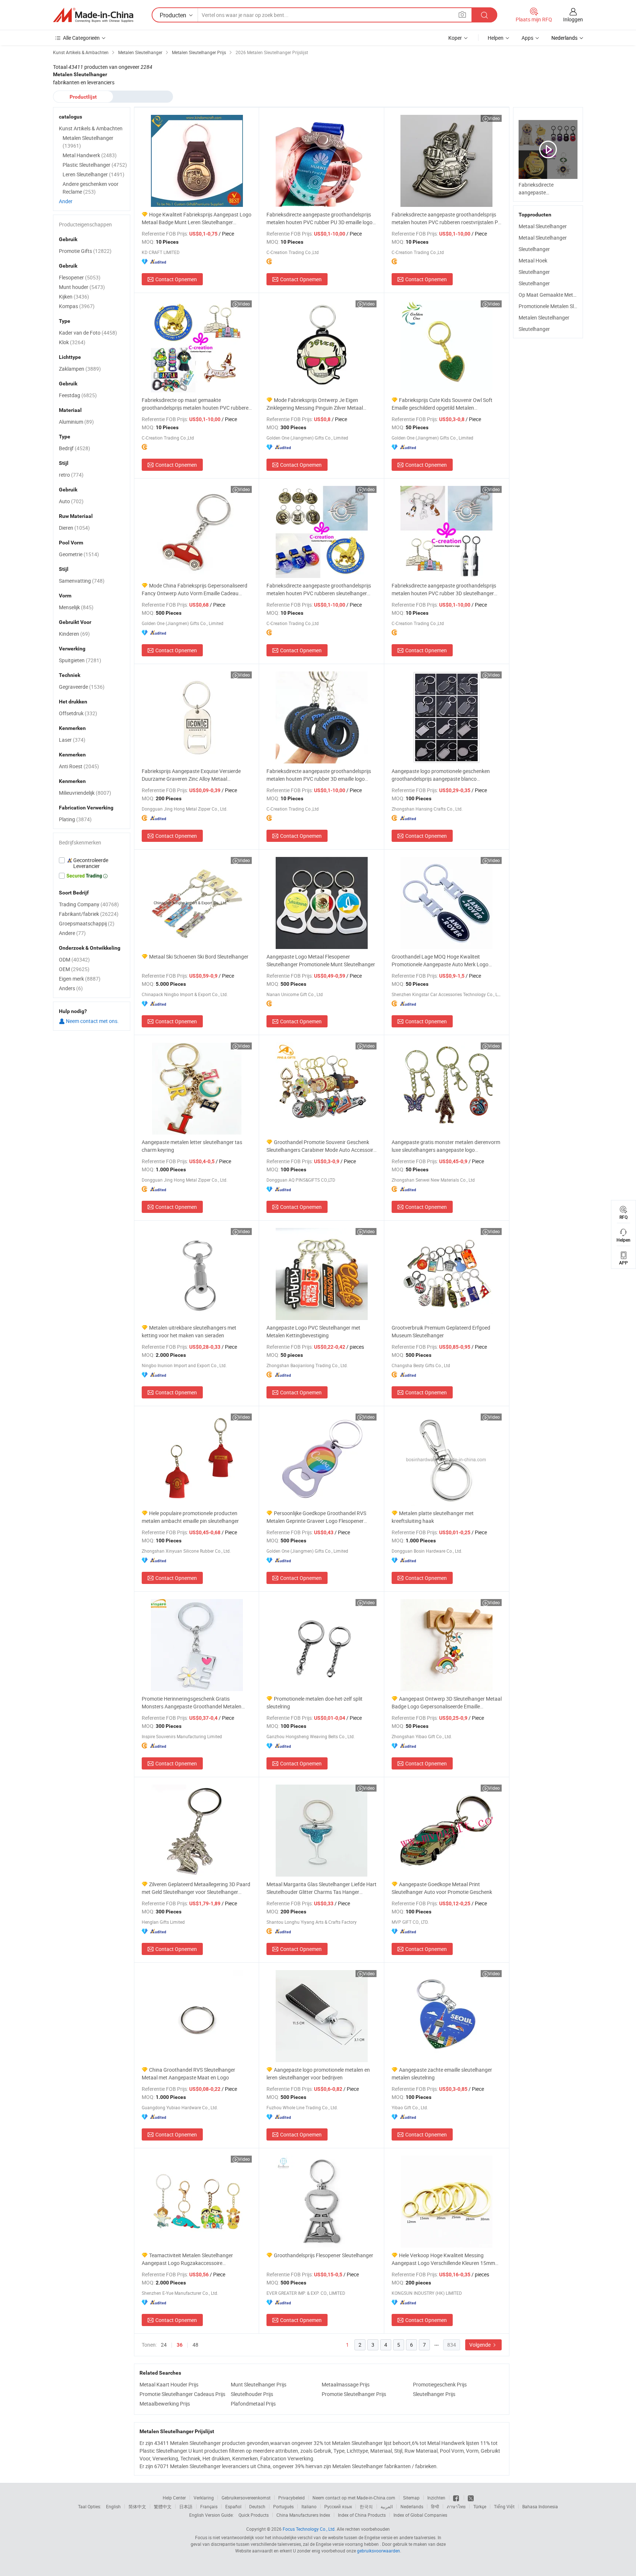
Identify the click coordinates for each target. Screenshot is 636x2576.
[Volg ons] (471, 2498)
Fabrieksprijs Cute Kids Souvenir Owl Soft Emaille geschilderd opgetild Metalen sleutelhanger (442, 404)
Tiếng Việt (504, 2506)
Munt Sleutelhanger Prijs (259, 2384)
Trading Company (89, 904)
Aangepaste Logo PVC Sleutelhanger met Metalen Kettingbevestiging (313, 1331)
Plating (75, 819)
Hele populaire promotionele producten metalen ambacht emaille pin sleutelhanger (190, 1517)
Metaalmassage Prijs (346, 2384)
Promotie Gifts (85, 251)
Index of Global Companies (420, 2515)
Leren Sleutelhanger (93, 174)
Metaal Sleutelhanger (543, 226)
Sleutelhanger (534, 249)
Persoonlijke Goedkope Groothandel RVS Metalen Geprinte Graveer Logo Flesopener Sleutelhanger (316, 1517)
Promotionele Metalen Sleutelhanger (560, 306)
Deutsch (257, 2506)
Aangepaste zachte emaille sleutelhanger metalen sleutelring (442, 2074)
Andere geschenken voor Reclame (91, 188)
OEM (74, 969)
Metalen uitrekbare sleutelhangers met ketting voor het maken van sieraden (189, 1331)
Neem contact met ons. (92, 1021)
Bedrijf (75, 448)
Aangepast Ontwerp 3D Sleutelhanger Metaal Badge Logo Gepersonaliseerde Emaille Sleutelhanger (447, 1703)
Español (233, 2506)
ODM (74, 959)
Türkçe (480, 2506)
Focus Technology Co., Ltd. (309, 2529)
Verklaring (204, 2498)
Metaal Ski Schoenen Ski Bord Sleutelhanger (199, 957)
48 (195, 2345)
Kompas (77, 306)
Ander (66, 201)
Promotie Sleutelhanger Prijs (354, 2394)
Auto (71, 501)
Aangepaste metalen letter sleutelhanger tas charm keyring (192, 1146)
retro (71, 475)
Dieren (74, 528)
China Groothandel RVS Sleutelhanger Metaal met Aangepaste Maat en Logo (188, 2074)
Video (494, 118)
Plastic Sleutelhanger (95, 165)
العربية (387, 2506)
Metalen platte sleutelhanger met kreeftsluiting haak (433, 1517)
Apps (527, 38)
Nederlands (412, 2506)
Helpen (496, 38)
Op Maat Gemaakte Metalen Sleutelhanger (567, 295)
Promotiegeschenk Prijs (440, 2384)
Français (209, 2506)
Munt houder (82, 287)
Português (283, 2506)
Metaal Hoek (533, 260)
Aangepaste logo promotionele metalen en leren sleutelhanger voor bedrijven (318, 2074)
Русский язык (338, 2506)
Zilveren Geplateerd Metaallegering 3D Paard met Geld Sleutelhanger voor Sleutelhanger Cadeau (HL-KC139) (196, 1888)
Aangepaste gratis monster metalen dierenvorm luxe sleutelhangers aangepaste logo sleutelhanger (446, 1146)
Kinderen (74, 634)
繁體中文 (163, 2506)
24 (164, 2345)
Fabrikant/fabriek (89, 914)
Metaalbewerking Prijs (165, 2404)
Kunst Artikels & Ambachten (91, 128)
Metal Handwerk (90, 155)
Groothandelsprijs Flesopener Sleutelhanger (324, 2255)
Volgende (480, 2345)
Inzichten (436, 2498)
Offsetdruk (78, 713)
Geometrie (79, 554)
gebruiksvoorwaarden (379, 2551)
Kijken (74, 297)
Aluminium (76, 422)
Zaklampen (80, 369)
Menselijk (76, 607)
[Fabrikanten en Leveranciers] (93, 15)
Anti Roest (79, 766)
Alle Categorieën (81, 38)
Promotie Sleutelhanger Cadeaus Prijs (182, 2394)
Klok (72, 342)
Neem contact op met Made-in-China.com (354, 2498)
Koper (455, 38)
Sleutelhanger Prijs (434, 2394)
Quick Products (254, 2515)
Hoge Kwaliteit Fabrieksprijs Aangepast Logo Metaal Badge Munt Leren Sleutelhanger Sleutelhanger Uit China (197, 218)
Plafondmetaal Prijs (253, 2404)
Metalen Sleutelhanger (544, 317)
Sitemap (411, 2498)
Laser (72, 740)
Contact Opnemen (176, 279)
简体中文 (137, 2506)
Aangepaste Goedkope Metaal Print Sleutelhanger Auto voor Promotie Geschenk (442, 1888)
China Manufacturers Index (303, 2515)
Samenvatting (82, 581)
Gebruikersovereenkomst (246, 2498)
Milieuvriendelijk (85, 793)
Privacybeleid (291, 2498)
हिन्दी (435, 2506)
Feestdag (78, 395)
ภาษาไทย (456, 2506)
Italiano (309, 2506)
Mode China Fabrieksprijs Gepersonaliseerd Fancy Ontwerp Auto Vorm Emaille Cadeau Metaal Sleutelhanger (195, 590)
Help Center (174, 2498)
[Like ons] (457, 2498)
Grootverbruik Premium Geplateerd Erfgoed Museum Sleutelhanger (441, 1331)
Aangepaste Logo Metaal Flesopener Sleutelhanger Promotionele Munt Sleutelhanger (321, 960)
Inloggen (573, 19)
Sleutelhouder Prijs (252, 2394)
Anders (71, 988)
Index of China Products (362, 2515)
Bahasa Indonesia (540, 2506)
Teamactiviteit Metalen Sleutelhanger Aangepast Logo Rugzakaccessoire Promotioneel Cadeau (187, 2259)
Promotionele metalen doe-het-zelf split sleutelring (315, 1702)
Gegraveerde (82, 687)
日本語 (186, 2506)
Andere (72, 933)
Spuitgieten (80, 660)
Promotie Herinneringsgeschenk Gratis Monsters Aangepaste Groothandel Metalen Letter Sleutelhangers (192, 1703)
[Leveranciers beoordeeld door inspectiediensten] (92, 863)
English (113, 2506)
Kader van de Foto (88, 333)
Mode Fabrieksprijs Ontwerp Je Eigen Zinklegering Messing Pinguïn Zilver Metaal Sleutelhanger (315, 404)
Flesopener (80, 277)
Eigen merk (80, 979)
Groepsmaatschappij (87, 923)
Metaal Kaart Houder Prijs (169, 2384)
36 (180, 2345)
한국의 (366, 2506)
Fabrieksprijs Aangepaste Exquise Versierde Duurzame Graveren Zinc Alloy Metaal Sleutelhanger (191, 775)
